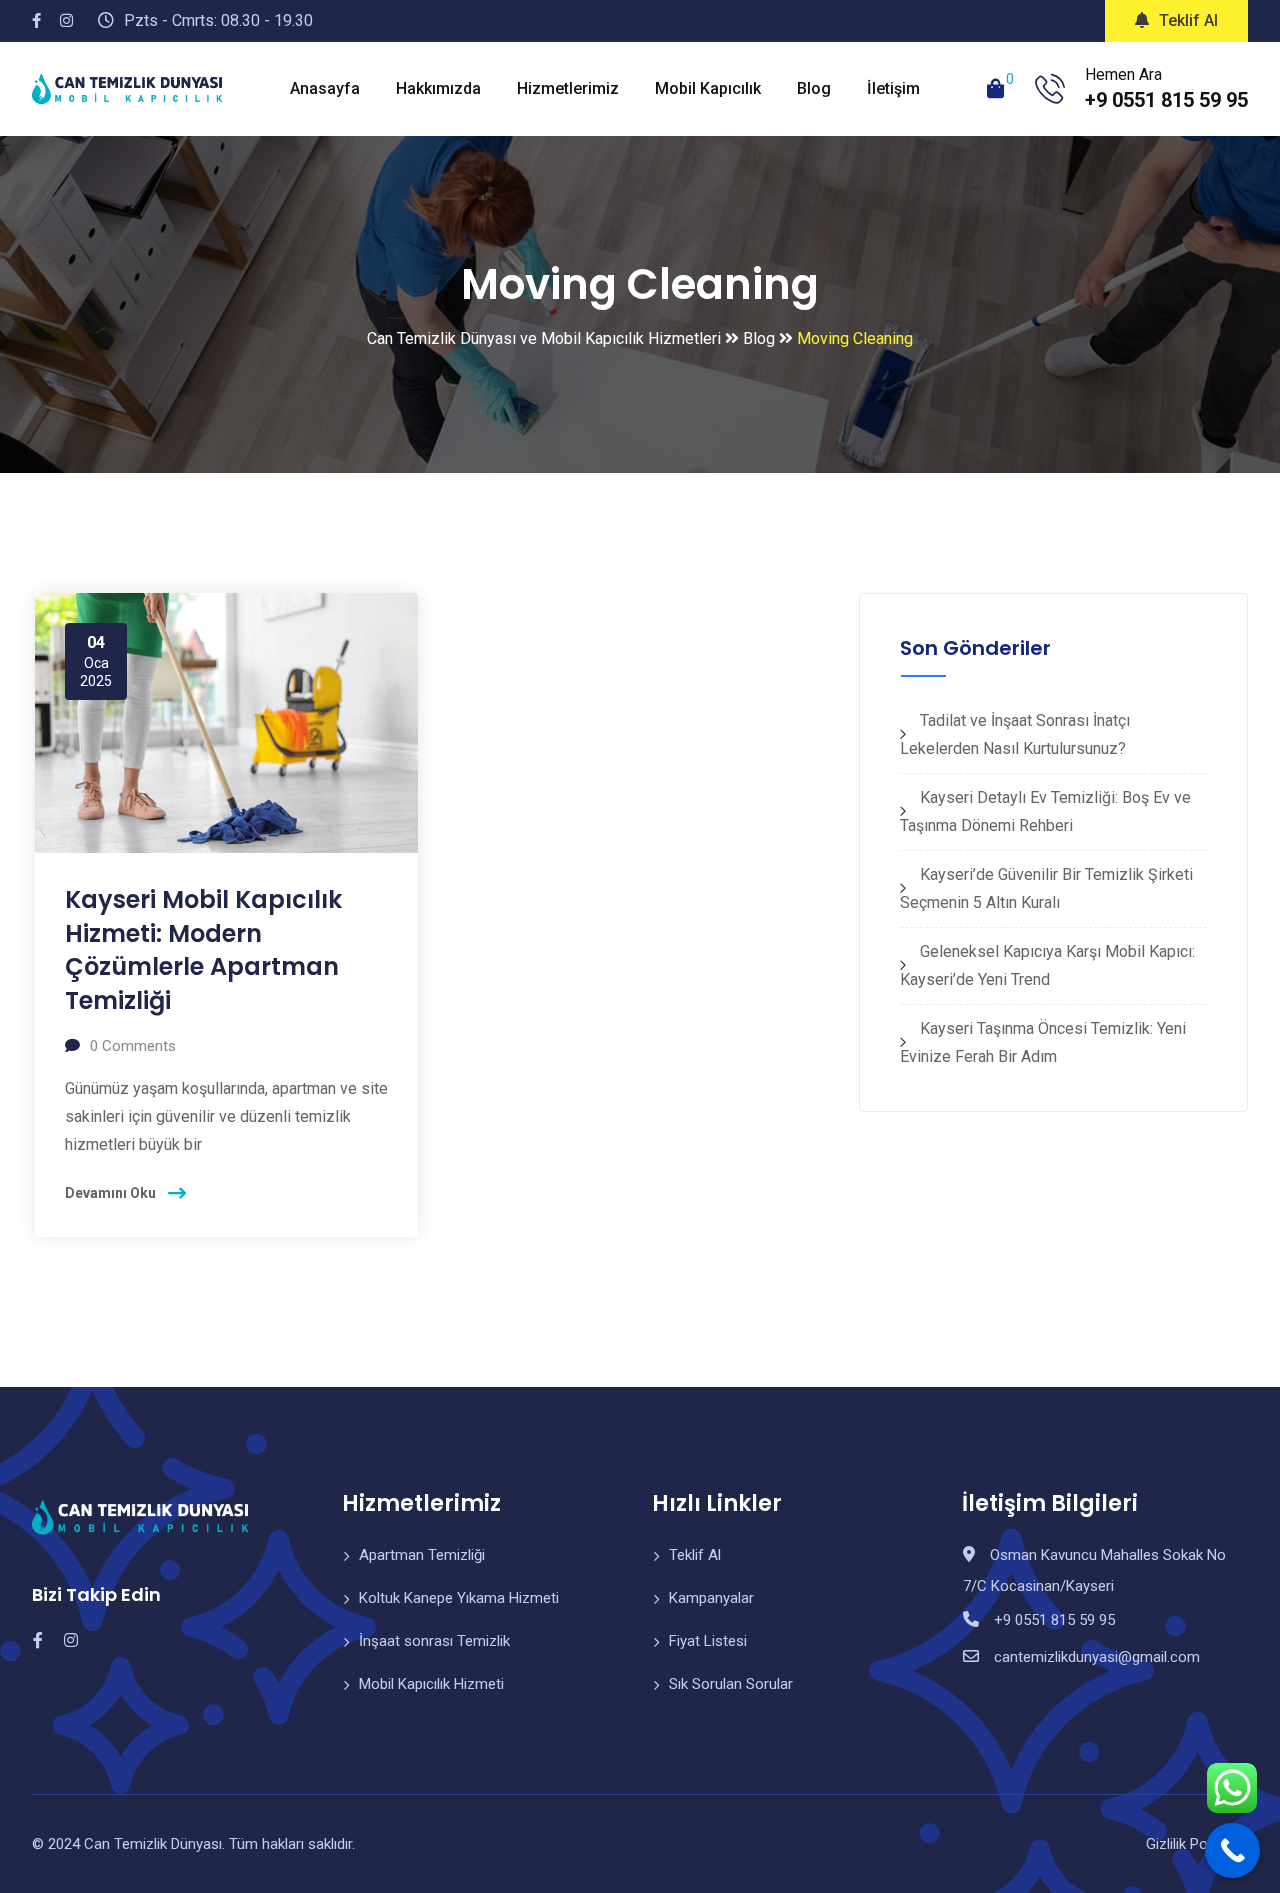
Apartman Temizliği (422, 1555)
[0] (996, 89)
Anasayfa (325, 88)
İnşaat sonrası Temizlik (434, 1641)
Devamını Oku (110, 1193)
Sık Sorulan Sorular (731, 1684)
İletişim (893, 88)
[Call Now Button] (1232, 1850)
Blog (814, 88)
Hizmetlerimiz (568, 88)
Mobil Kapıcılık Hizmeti (431, 1684)
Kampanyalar (711, 1598)
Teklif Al (1188, 20)
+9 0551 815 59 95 (1166, 100)
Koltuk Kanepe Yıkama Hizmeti (459, 1598)
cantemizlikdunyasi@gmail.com (1097, 1657)
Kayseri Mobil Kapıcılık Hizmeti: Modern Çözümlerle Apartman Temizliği (203, 950)
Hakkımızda (438, 88)
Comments (133, 1046)
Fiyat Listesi (708, 1641)
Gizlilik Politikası (1197, 1844)
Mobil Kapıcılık (708, 88)
